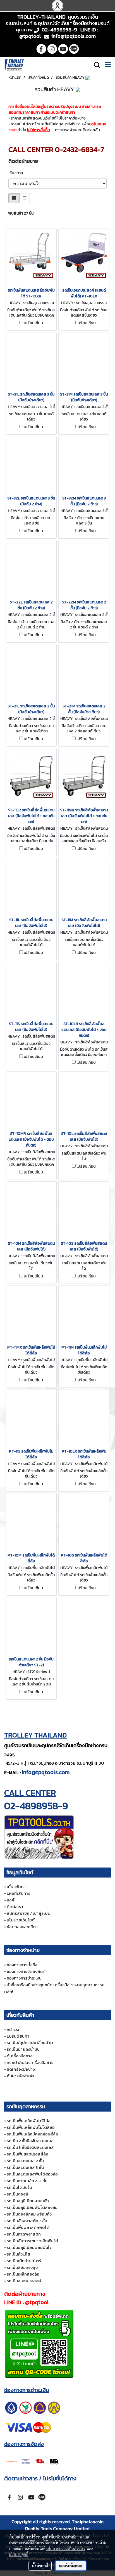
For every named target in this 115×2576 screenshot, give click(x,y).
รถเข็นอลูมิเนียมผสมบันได (30, 2247)
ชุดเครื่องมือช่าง (21, 2069)
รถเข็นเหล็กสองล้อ (23, 2274)
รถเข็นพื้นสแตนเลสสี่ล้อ (27, 2154)
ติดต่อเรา (15, 1907)
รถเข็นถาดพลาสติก (24, 2234)
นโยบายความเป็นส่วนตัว (66, 2548)
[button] (95, 65)
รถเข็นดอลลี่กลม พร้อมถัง (29, 2214)
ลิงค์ (10, 1900)
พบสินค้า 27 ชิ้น (21, 213)
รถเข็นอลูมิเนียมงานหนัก (28, 2201)
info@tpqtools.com (46, 1772)
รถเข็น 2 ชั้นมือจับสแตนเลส (30, 2141)
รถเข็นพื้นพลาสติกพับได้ (28, 2227)
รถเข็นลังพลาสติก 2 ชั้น (27, 2221)
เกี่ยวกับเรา (17, 1887)
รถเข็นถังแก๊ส (18, 2254)
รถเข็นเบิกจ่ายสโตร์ (24, 2261)
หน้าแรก (14, 2029)
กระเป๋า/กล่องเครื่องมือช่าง (30, 2062)
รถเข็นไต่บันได (19, 2187)
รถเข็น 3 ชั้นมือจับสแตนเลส (30, 2147)
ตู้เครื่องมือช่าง (20, 2056)
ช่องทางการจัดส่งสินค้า (27, 1971)
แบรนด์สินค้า (18, 2036)
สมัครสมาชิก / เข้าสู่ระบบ (29, 1913)
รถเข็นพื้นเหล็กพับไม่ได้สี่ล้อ (31, 2127)
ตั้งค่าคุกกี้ (40, 2566)
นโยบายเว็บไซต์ (21, 1920)
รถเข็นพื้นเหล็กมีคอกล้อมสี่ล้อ (32, 2134)
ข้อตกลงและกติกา (22, 1927)
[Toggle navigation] (108, 65)
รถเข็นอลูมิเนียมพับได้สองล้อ (32, 2207)
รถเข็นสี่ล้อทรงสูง (22, 2267)
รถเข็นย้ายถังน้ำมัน (23, 2049)
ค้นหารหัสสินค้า (20, 2076)
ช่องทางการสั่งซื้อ (22, 1965)
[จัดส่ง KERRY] (33, 2461)
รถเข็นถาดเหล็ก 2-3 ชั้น (27, 2181)
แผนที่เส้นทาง (18, 1893)
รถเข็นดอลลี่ (17, 2194)
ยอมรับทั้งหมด (71, 2566)
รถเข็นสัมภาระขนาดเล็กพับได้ (32, 2241)
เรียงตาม (17, 173)
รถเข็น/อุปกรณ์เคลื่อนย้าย (30, 2042)
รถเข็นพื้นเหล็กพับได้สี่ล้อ (29, 2121)
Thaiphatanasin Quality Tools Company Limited (64, 2525)
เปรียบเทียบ (33, 323)
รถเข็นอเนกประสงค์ (24, 2281)
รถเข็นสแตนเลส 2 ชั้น (25, 2161)
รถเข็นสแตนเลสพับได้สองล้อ (32, 2174)
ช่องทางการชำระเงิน (24, 1978)
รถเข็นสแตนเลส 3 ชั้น (25, 2167)
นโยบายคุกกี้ (18, 2554)
